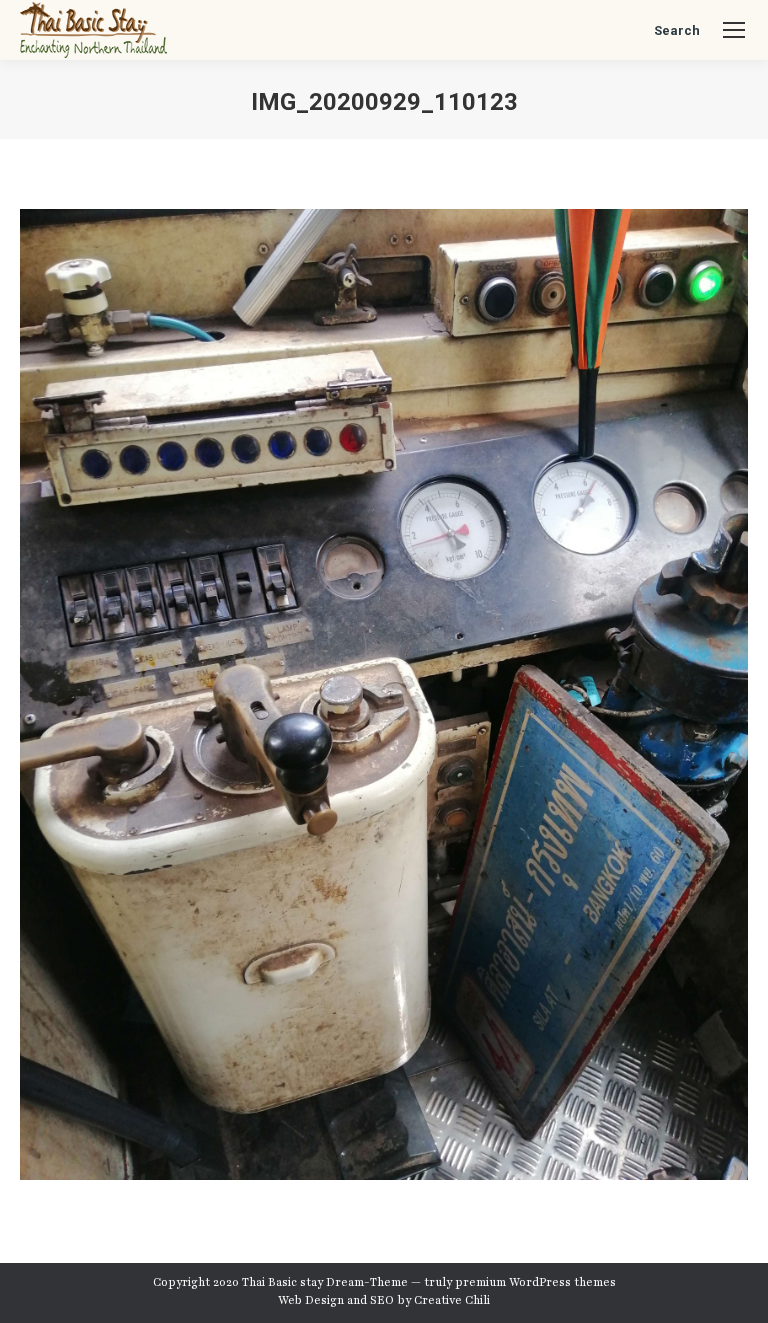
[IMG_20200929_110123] (384, 694)
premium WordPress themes (535, 1282)
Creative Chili (452, 1300)
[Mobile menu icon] (734, 30)
